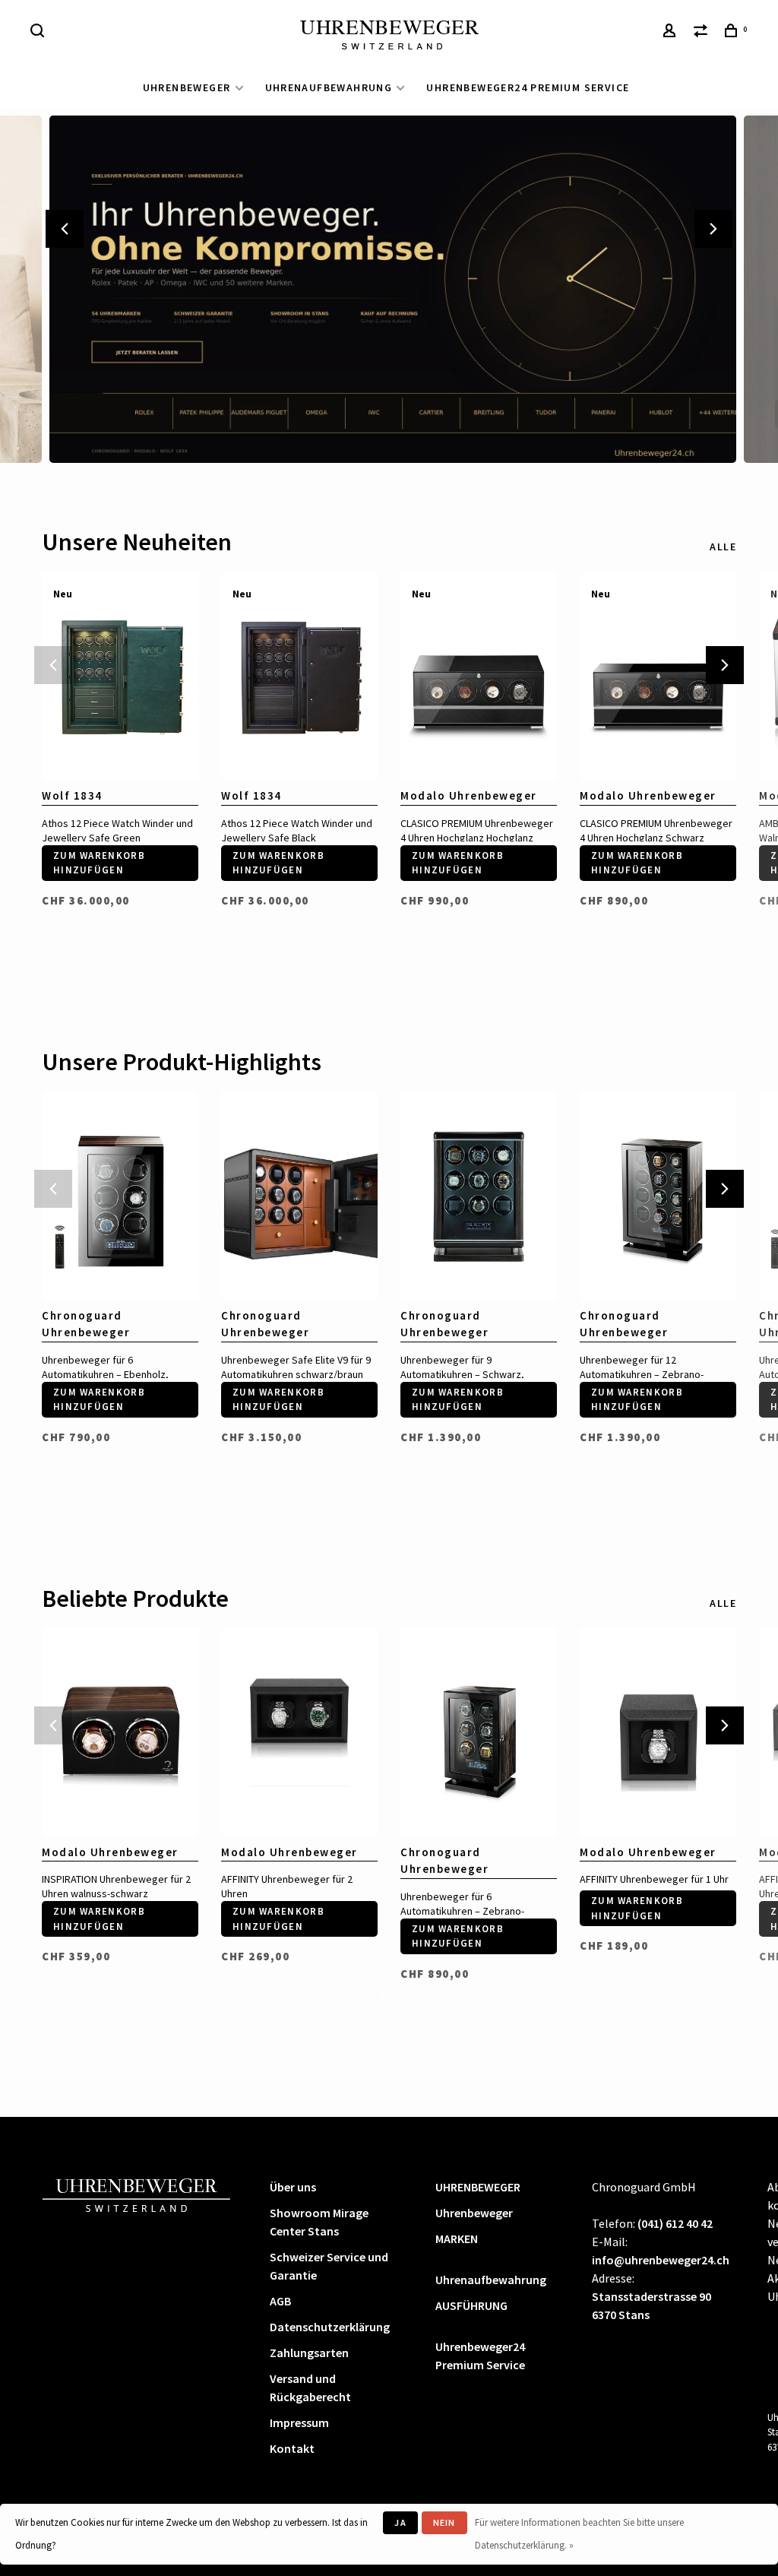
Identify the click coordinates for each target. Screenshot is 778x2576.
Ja (400, 2522)
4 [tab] (407, 479)
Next (713, 229)
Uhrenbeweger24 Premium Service (528, 87)
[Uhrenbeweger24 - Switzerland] (137, 2193)
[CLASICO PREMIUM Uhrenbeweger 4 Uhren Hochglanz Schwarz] (658, 676)
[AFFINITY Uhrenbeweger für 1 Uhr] (658, 1732)
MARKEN (457, 2239)
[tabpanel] (389, 289)
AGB (280, 2301)
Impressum (299, 2422)
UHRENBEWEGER (187, 87)
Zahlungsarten (309, 2353)
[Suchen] (40, 33)
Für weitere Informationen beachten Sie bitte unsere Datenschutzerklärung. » (579, 2534)
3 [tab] (395, 479)
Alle (723, 547)
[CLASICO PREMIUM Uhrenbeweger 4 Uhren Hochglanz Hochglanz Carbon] (479, 676)
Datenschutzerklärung (330, 2327)
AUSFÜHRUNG (471, 2305)
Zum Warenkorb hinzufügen (99, 863)
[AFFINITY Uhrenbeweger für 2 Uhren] (299, 1732)
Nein (444, 2522)
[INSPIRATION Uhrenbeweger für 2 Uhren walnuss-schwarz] (120, 1732)
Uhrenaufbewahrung (329, 87)
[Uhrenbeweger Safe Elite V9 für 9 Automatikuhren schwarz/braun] (299, 1196)
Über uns (293, 2187)
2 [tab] (383, 479)
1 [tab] (371, 479)
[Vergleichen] (703, 33)
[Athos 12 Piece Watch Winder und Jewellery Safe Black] (299, 676)
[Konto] (672, 33)
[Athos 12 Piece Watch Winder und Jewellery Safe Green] (120, 676)
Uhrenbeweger (474, 2213)
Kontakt (292, 2448)
